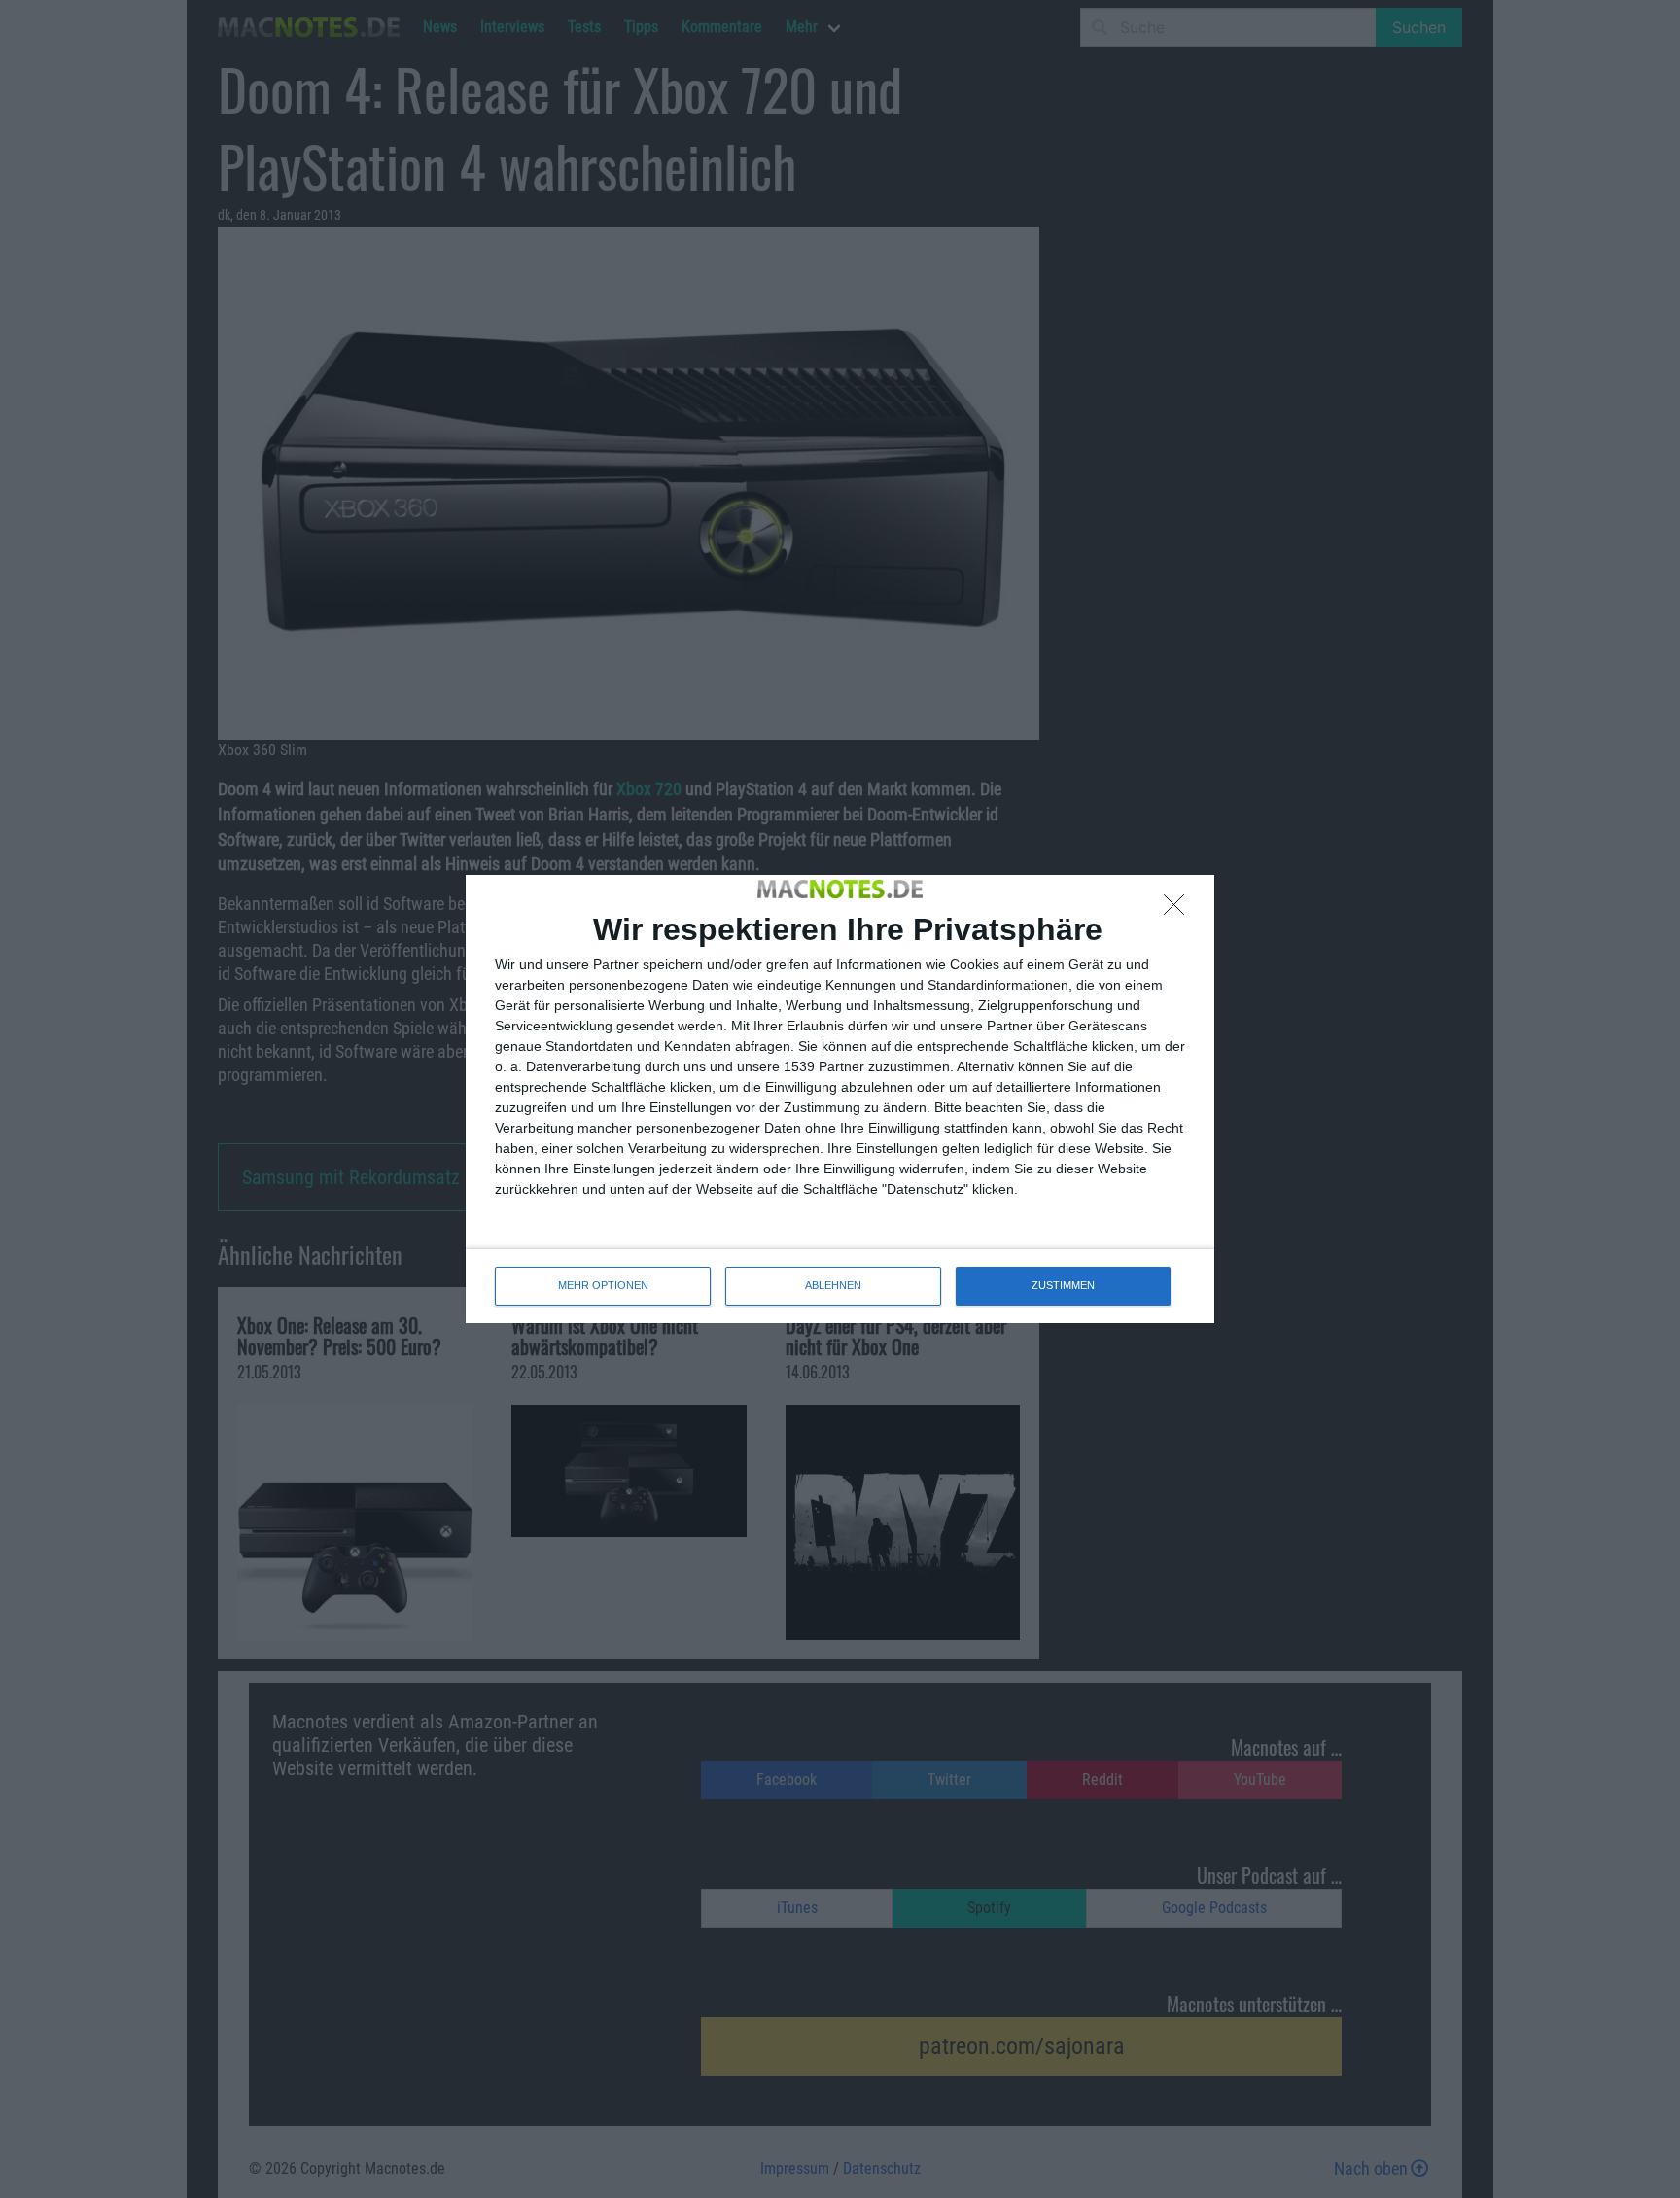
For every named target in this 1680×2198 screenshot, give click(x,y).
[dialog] (840, 1099)
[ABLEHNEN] (1179, 910)
